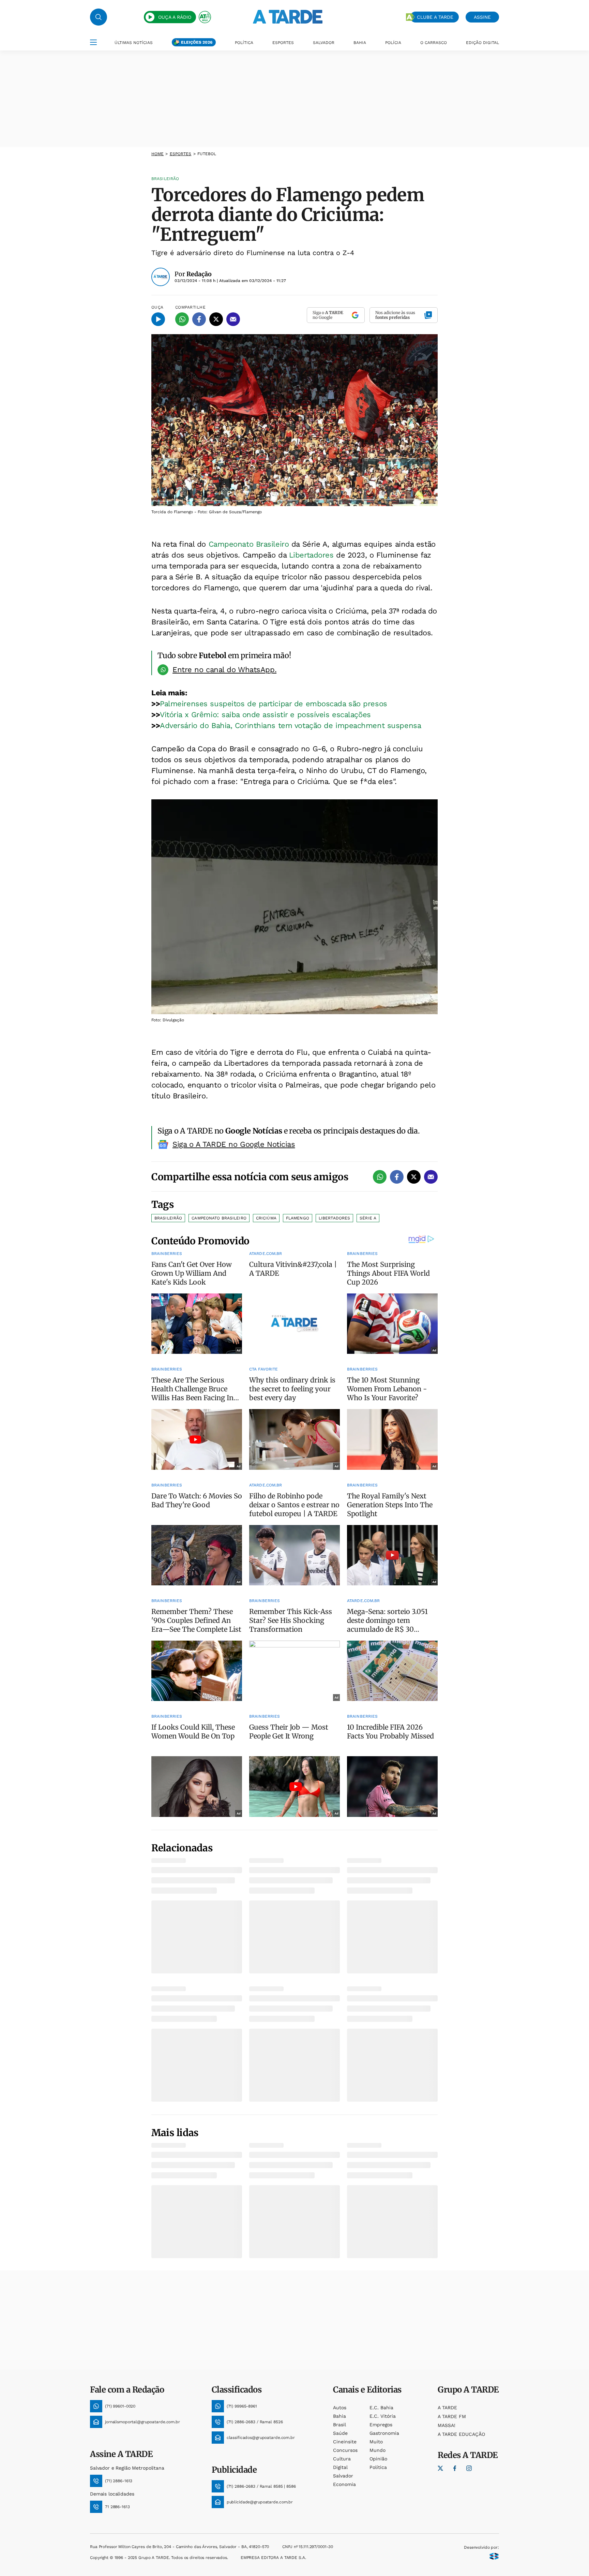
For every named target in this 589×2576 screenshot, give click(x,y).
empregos (381, 2425)
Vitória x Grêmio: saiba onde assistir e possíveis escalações (265, 715)
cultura (342, 2459)
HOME (157, 154)
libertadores (334, 1218)
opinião (378, 2459)
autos (340, 2408)
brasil (339, 2425)
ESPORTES (283, 43)
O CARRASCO (434, 43)
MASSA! (447, 2425)
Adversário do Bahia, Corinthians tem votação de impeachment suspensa (290, 726)
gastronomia (384, 2433)
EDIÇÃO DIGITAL (482, 43)
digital (340, 2467)
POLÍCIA (393, 43)
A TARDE (447, 2408)
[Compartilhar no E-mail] (233, 319)
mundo (377, 2450)
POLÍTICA (244, 43)
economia (344, 2484)
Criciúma (266, 1218)
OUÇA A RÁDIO (175, 17)
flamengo (298, 1218)
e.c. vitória (383, 2416)
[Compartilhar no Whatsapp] (182, 319)
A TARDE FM (452, 2416)
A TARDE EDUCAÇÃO (461, 2434)
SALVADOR (324, 43)
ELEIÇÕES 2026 (197, 42)
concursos (345, 2450)
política (378, 2467)
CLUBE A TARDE (435, 17)
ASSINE (482, 17)
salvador (343, 2476)
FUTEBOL (207, 154)
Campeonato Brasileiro (249, 544)
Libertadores (313, 555)
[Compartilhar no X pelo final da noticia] (414, 1177)
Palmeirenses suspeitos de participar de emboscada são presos (274, 704)
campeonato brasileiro (219, 1218)
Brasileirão (168, 1218)
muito (376, 2442)
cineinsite (345, 2442)
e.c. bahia (381, 2408)
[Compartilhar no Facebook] (199, 319)
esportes (181, 154)
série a (368, 1218)
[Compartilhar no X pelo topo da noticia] (216, 319)
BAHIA (360, 43)
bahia (339, 2416)
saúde (340, 2433)
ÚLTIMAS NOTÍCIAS (134, 43)
